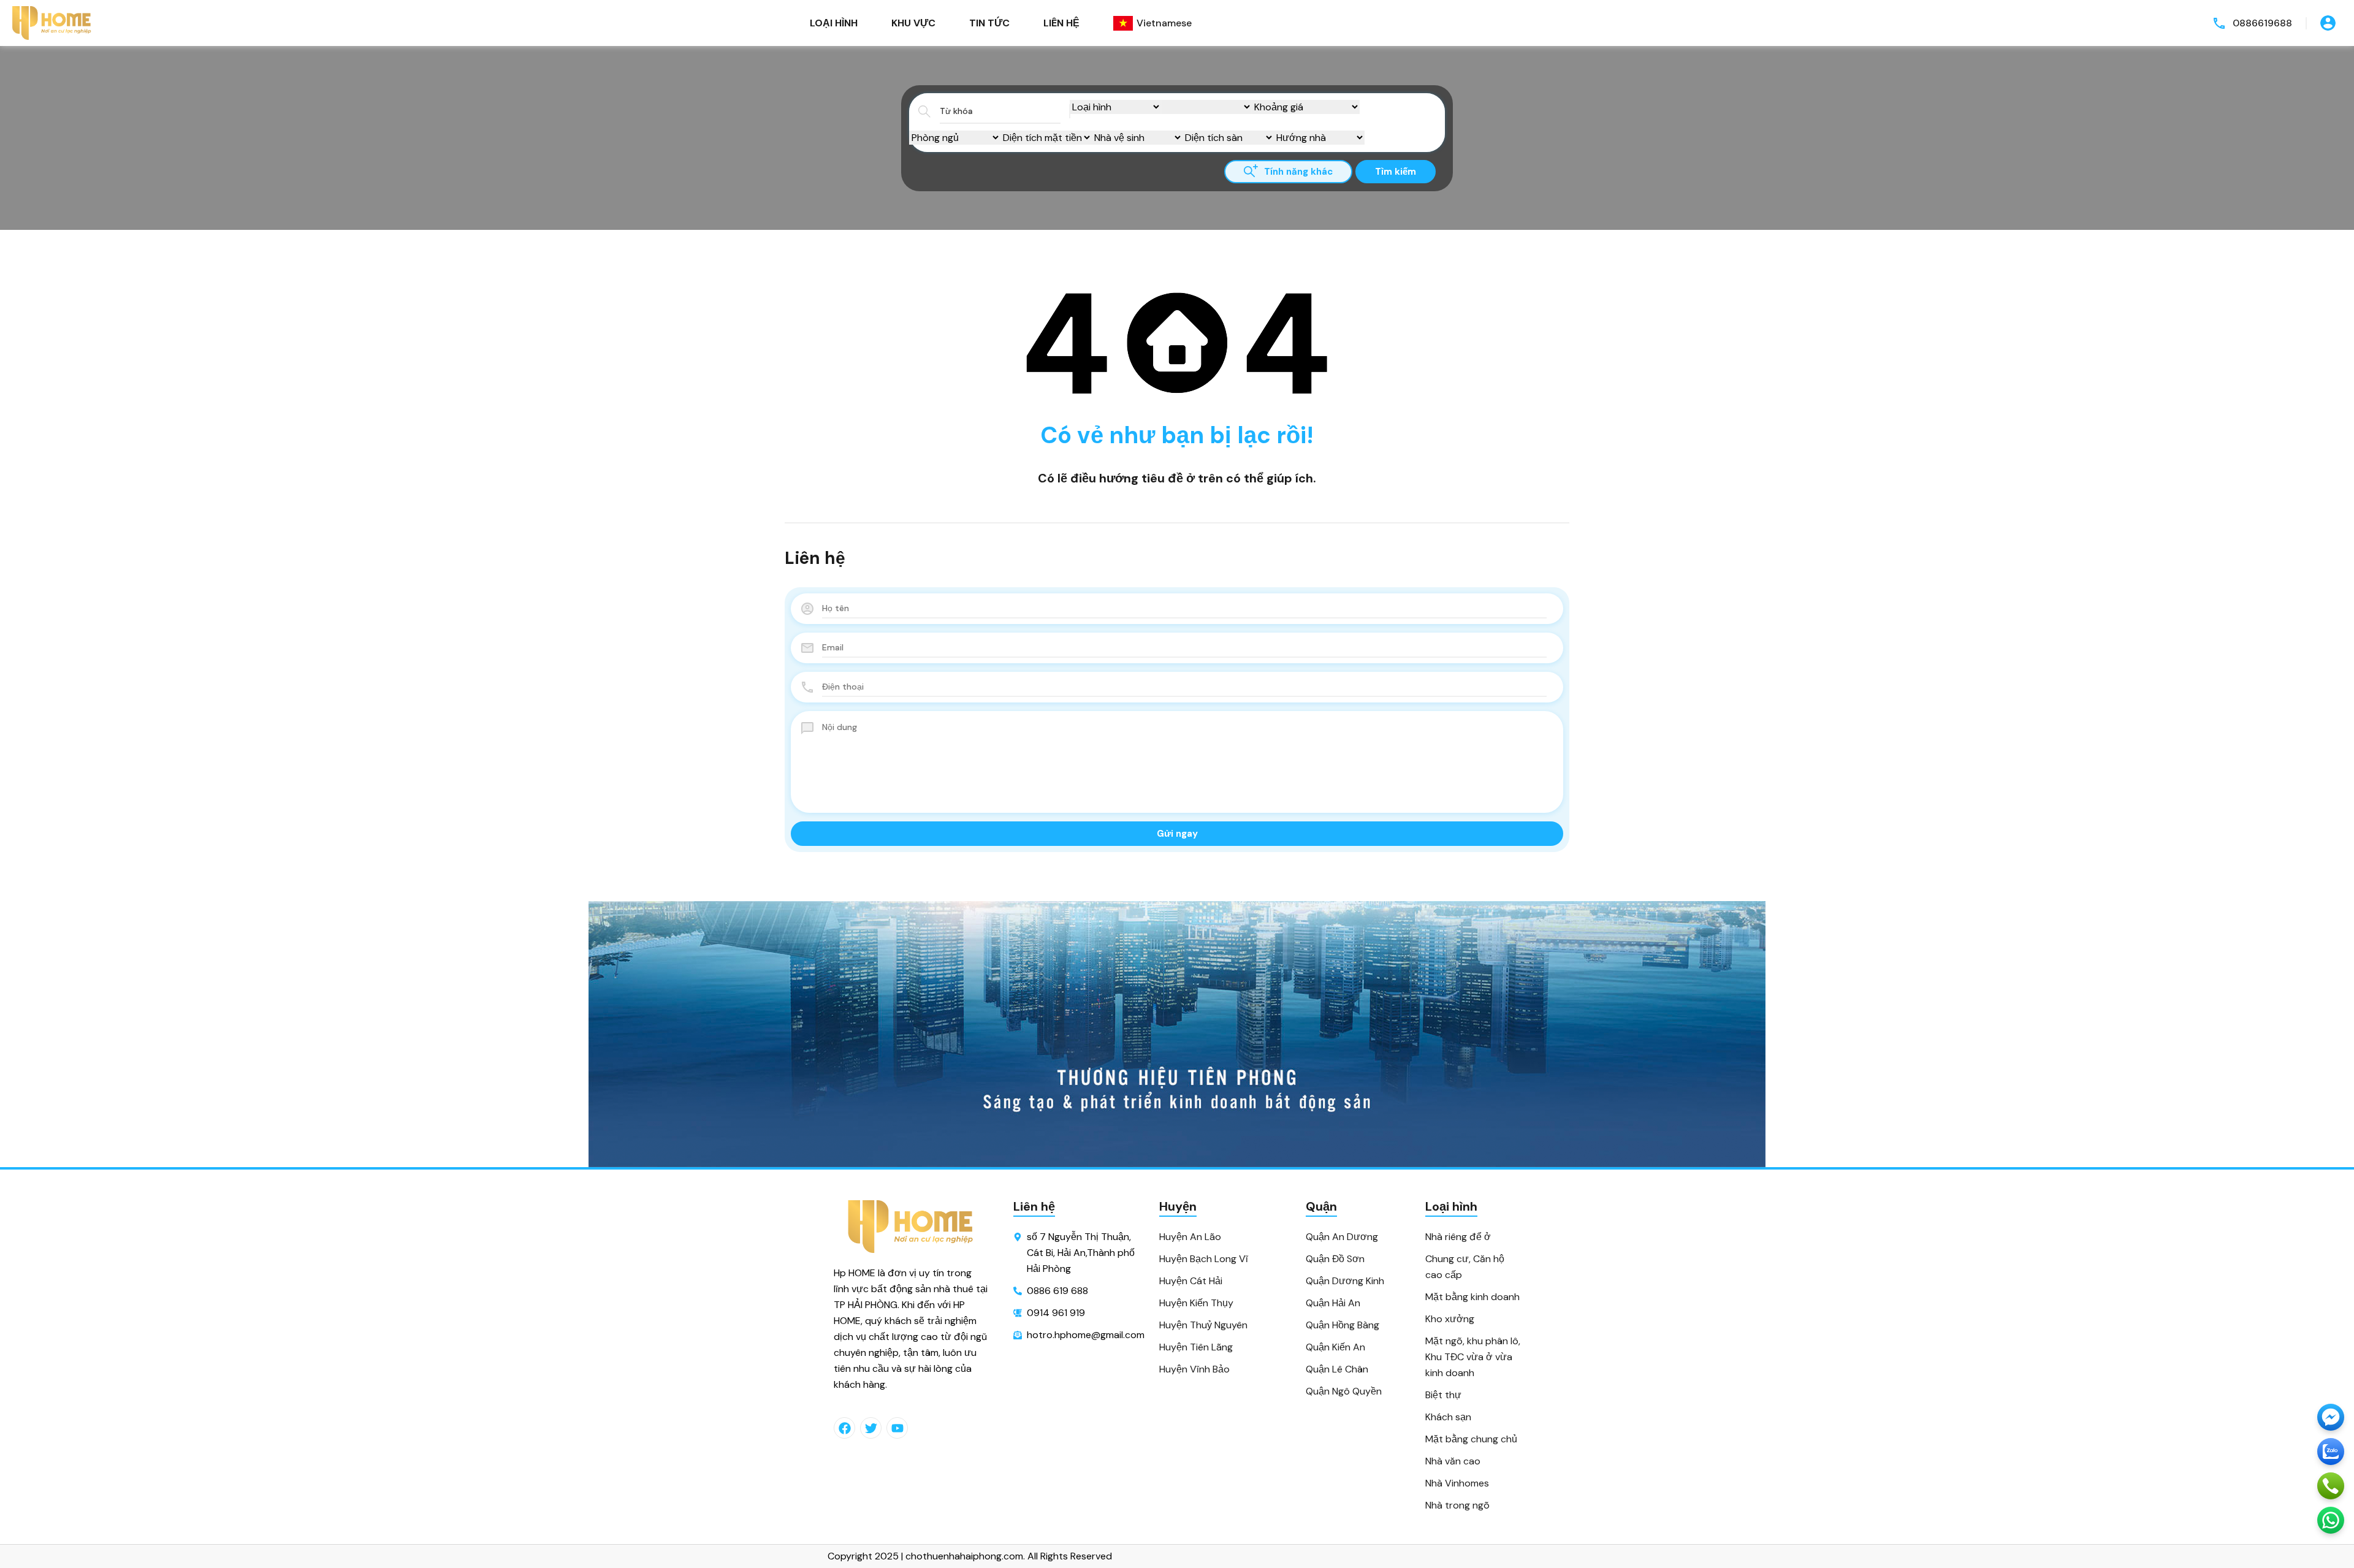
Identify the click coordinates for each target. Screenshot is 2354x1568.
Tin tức (989, 23)
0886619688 (2262, 23)
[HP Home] (52, 23)
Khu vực (913, 23)
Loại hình (834, 23)
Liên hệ (1061, 23)
